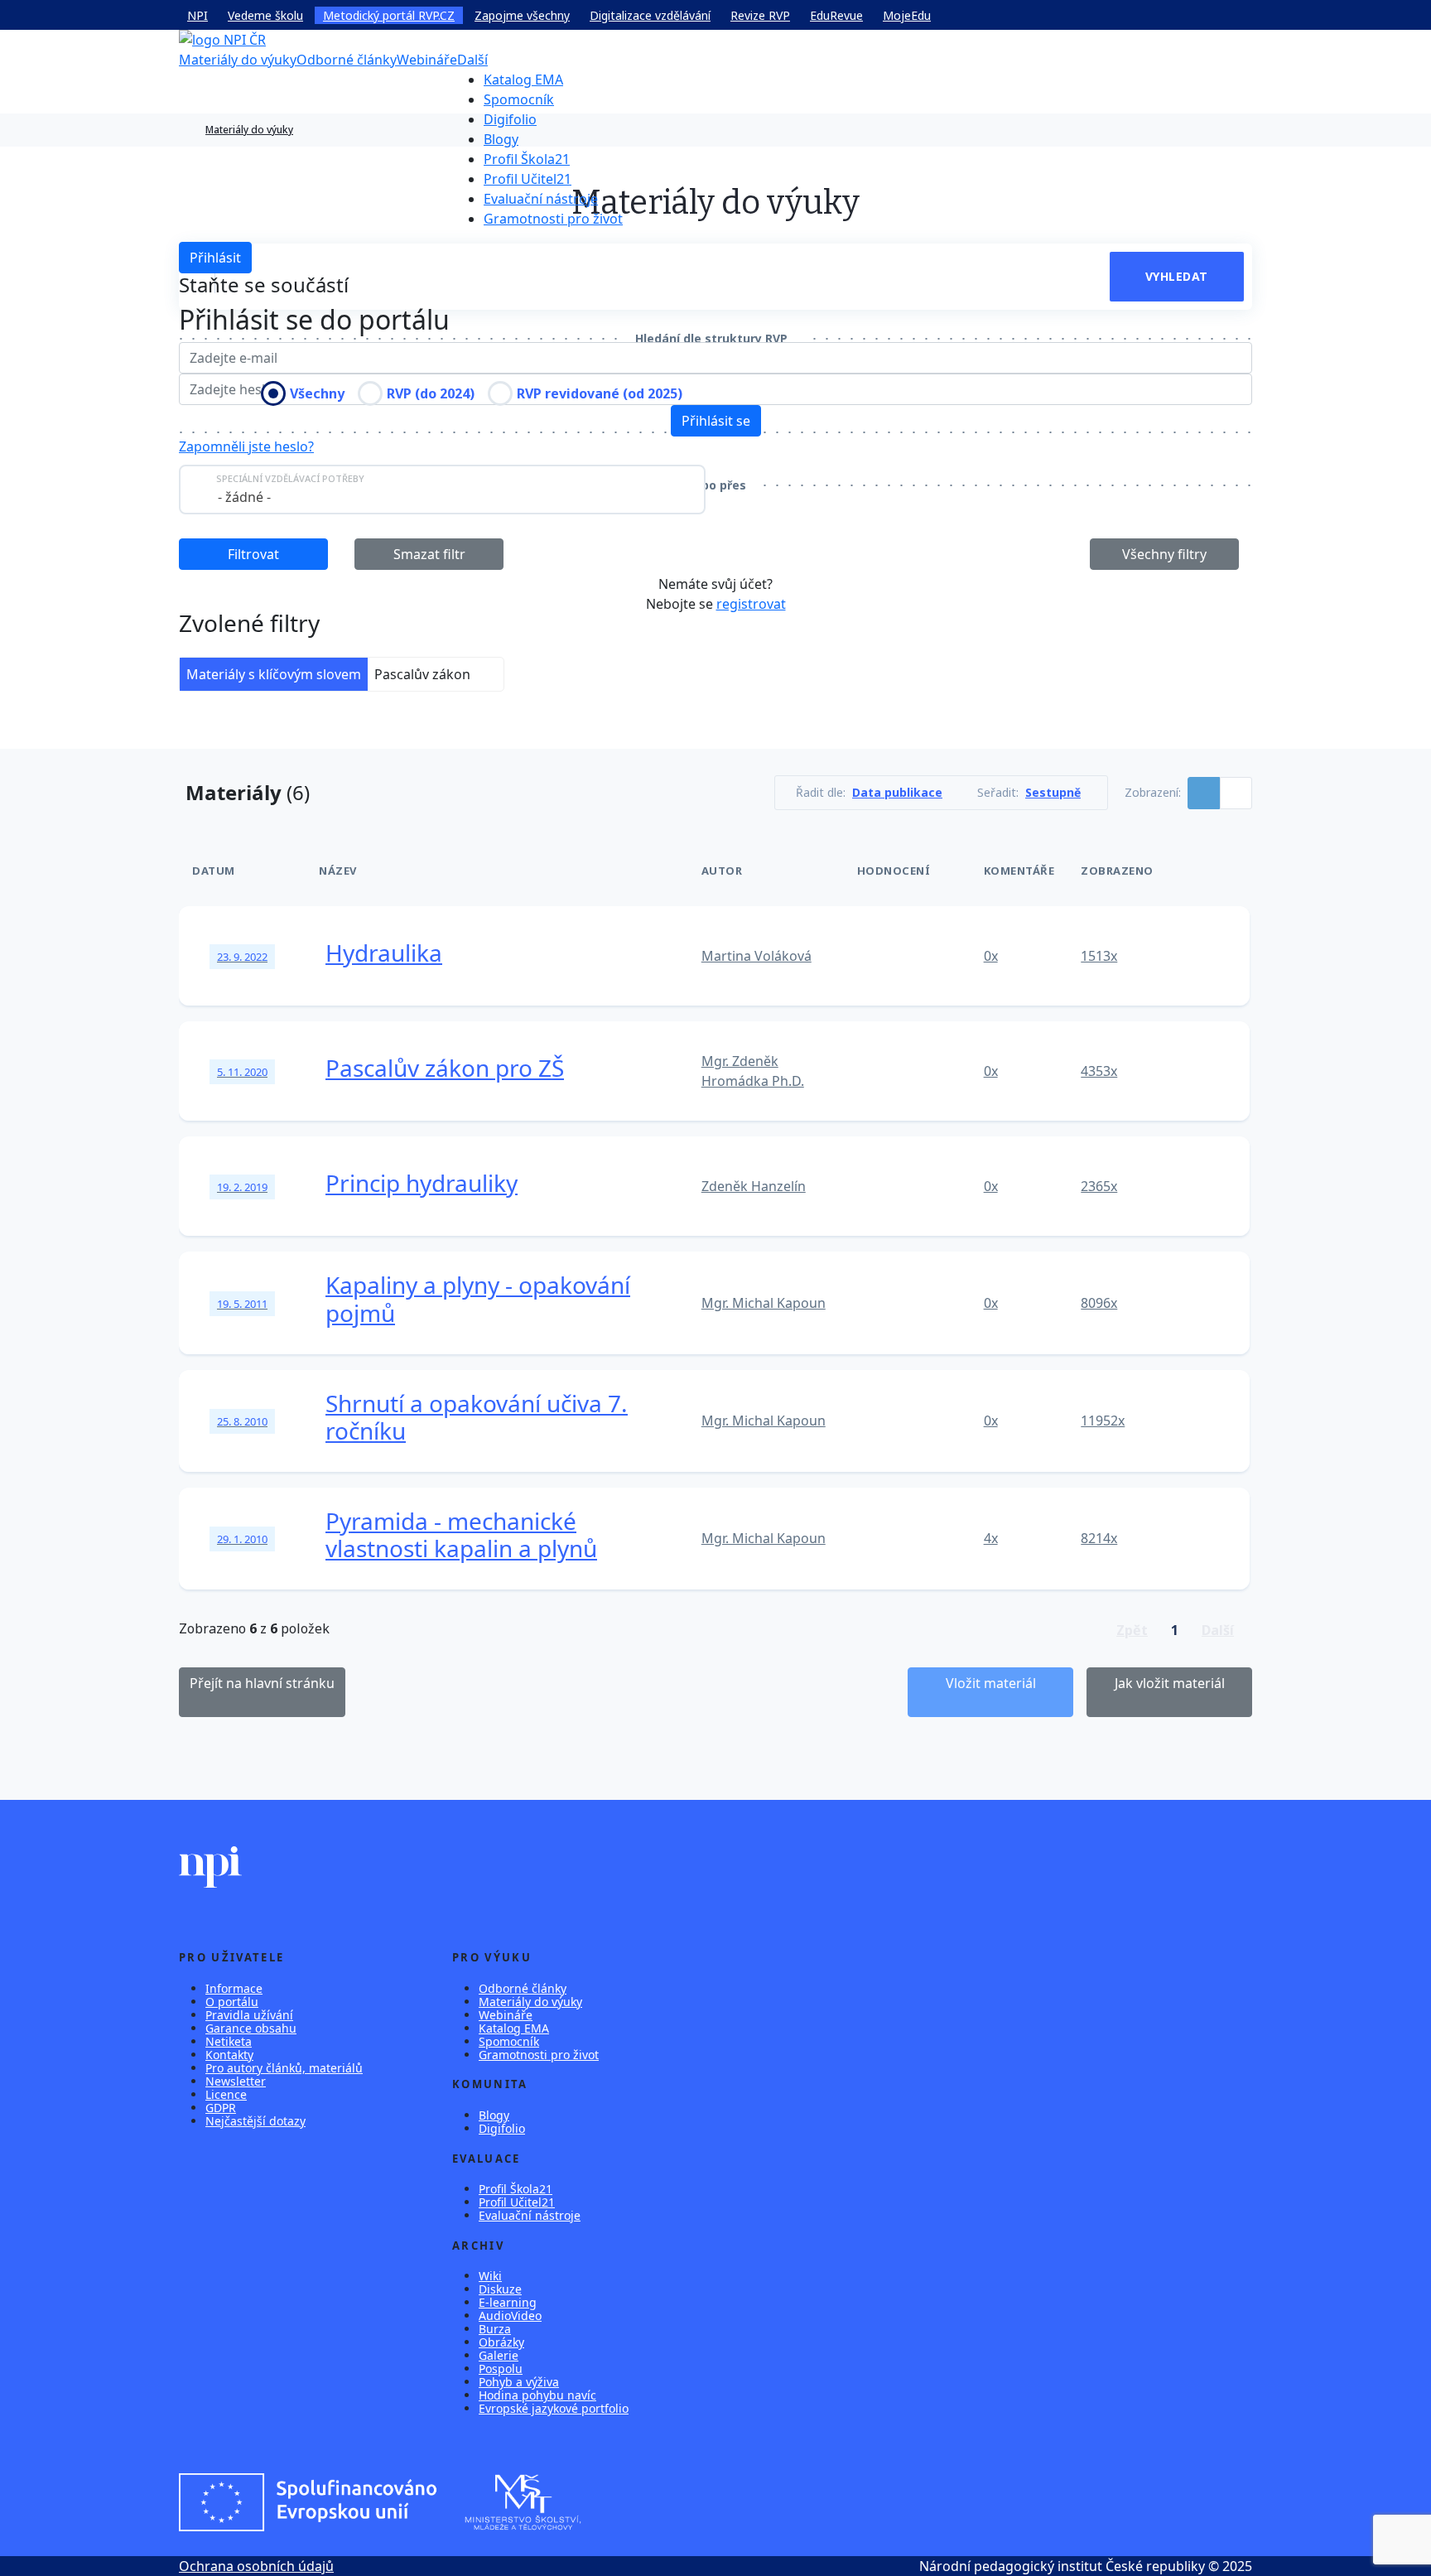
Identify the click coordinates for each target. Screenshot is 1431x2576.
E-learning (508, 2302)
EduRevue (836, 15)
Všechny (317, 393)
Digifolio (510, 119)
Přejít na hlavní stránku (262, 1683)
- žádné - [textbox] (244, 497)
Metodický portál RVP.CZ (389, 15)
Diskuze (500, 2289)
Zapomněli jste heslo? (246, 446)
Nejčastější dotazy (255, 2121)
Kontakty (229, 2055)
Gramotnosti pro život (553, 219)
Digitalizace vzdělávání (650, 15)
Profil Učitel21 (528, 179)
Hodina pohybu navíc (537, 2395)
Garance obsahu (251, 2028)
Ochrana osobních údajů (256, 2566)
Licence (226, 2094)
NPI (198, 15)
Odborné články (347, 60)
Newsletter (236, 2081)
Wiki (490, 2276)
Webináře (427, 60)
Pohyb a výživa (519, 2382)
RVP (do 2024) (431, 393)
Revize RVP (760, 15)
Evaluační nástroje (541, 199)
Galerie (499, 2355)
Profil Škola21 (527, 159)
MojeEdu (907, 15)
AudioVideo (510, 2316)
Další (472, 60)
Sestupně (1053, 793)
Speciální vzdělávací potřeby (290, 478)
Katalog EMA (523, 80)
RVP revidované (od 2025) (600, 393)
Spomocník (519, 99)
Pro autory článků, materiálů (284, 2068)
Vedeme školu (265, 15)
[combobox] (442, 490)
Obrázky (501, 2342)
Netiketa (229, 2041)
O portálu (232, 2002)
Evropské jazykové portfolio (554, 2408)
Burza (495, 2329)
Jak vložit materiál (1170, 1683)
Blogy (501, 139)
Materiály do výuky (238, 60)
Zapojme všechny (522, 15)
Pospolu (501, 2369)
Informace (234, 1988)
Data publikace (897, 793)
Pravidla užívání (249, 2015)
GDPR (221, 2108)
